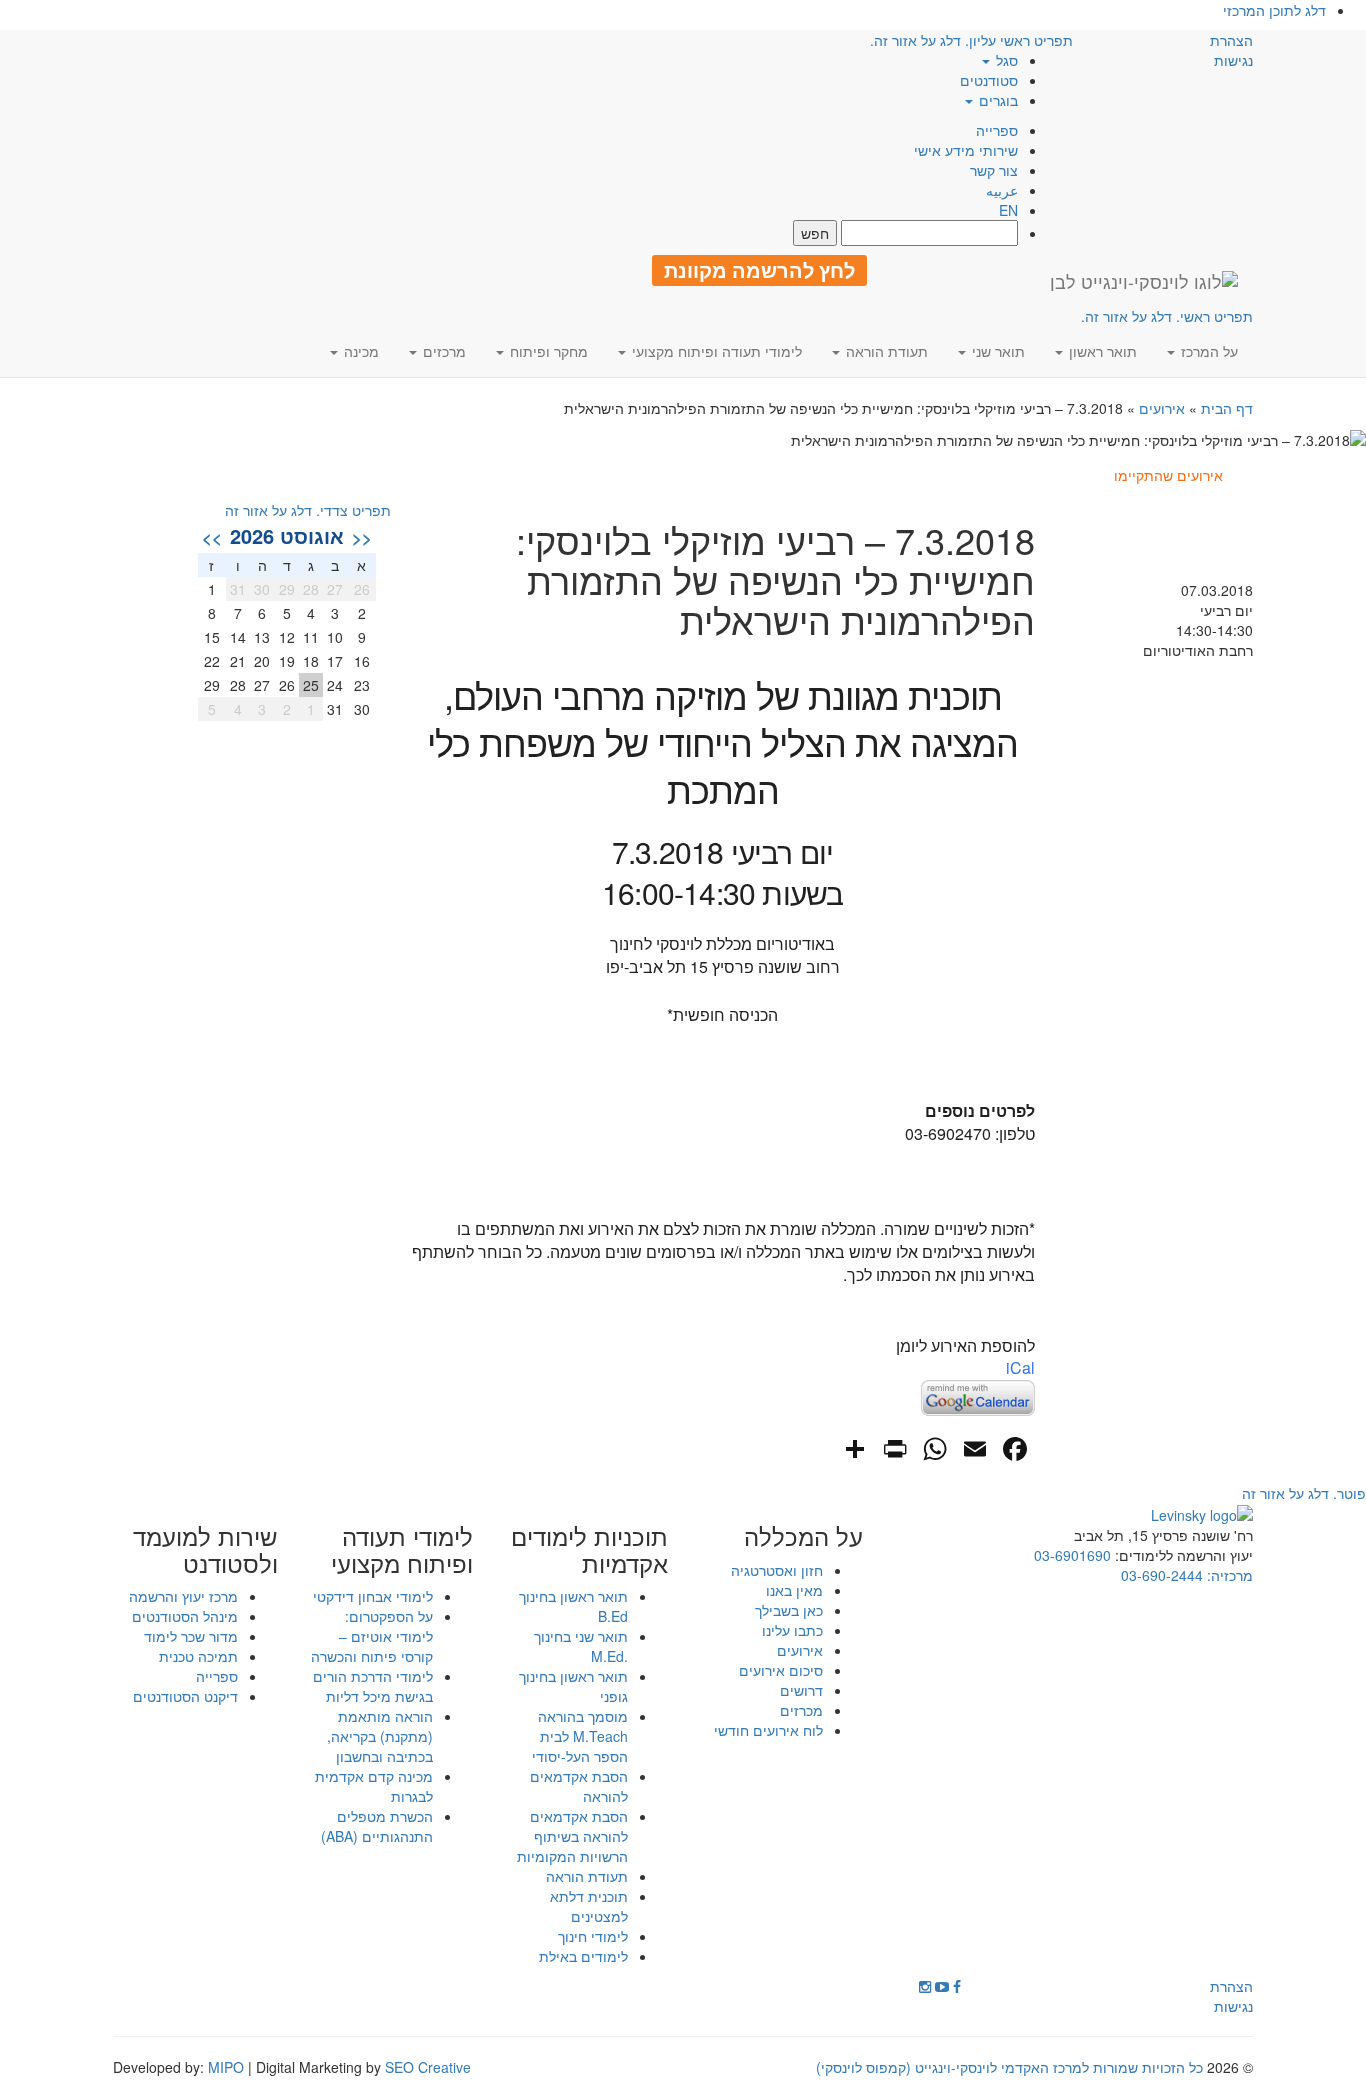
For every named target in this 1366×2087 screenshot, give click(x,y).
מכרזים (801, 1710)
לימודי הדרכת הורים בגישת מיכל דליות (373, 1686)
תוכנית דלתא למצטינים (589, 1906)
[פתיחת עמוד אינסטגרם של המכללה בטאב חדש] (925, 1986)
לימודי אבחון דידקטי (373, 1596)
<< (362, 537)
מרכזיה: (1228, 1575)
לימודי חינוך (593, 1936)
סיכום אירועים (781, 1670)
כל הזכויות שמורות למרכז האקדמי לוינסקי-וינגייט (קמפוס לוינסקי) (1009, 2067)
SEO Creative (428, 2067)
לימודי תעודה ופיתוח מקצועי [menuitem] (715, 351)
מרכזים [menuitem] (442, 351)
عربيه (1002, 190)
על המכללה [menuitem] (803, 1536)
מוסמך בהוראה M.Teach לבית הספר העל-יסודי (580, 1736)
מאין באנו (794, 1590)
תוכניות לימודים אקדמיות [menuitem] (589, 1549)
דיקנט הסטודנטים (185, 1696)
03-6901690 (1072, 1555)
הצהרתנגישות (1231, 50)
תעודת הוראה (587, 1876)
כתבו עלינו (792, 1630)
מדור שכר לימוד (191, 1636)
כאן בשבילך (789, 1610)
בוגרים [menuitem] (996, 100)
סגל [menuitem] (1005, 60)
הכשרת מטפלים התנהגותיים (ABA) (377, 1826)
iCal (1020, 1367)
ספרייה (997, 130)
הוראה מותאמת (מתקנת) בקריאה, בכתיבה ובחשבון (380, 1736)
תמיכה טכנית (198, 1656)
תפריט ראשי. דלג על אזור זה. (1167, 316)
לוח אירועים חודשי (768, 1730)
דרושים (801, 1690)
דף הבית (1227, 408)
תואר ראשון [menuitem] (1101, 351)
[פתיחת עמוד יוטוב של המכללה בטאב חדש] (942, 1986)
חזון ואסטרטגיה (777, 1570)
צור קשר (994, 170)
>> (212, 537)
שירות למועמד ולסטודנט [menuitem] (205, 1549)
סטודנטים (989, 80)
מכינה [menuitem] (359, 351)
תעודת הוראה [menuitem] (885, 351)
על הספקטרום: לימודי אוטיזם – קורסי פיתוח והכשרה (372, 1636)
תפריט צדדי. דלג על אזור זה (308, 510)
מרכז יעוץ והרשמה (183, 1596)
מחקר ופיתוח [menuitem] (547, 351)
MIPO (226, 2067)
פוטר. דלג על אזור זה (1304, 1493)
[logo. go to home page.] (1144, 281)
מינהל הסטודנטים (185, 1616)
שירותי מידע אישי (966, 150)
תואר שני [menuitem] (996, 351)
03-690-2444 (1162, 1575)
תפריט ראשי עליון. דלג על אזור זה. (971, 40)
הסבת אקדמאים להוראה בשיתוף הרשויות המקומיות (572, 1836)
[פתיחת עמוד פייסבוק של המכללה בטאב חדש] (957, 1986)
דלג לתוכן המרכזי (1274, 10)
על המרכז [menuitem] (1207, 351)
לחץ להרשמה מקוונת (759, 270)
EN (1008, 210)
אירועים (1162, 408)
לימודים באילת (583, 1956)
